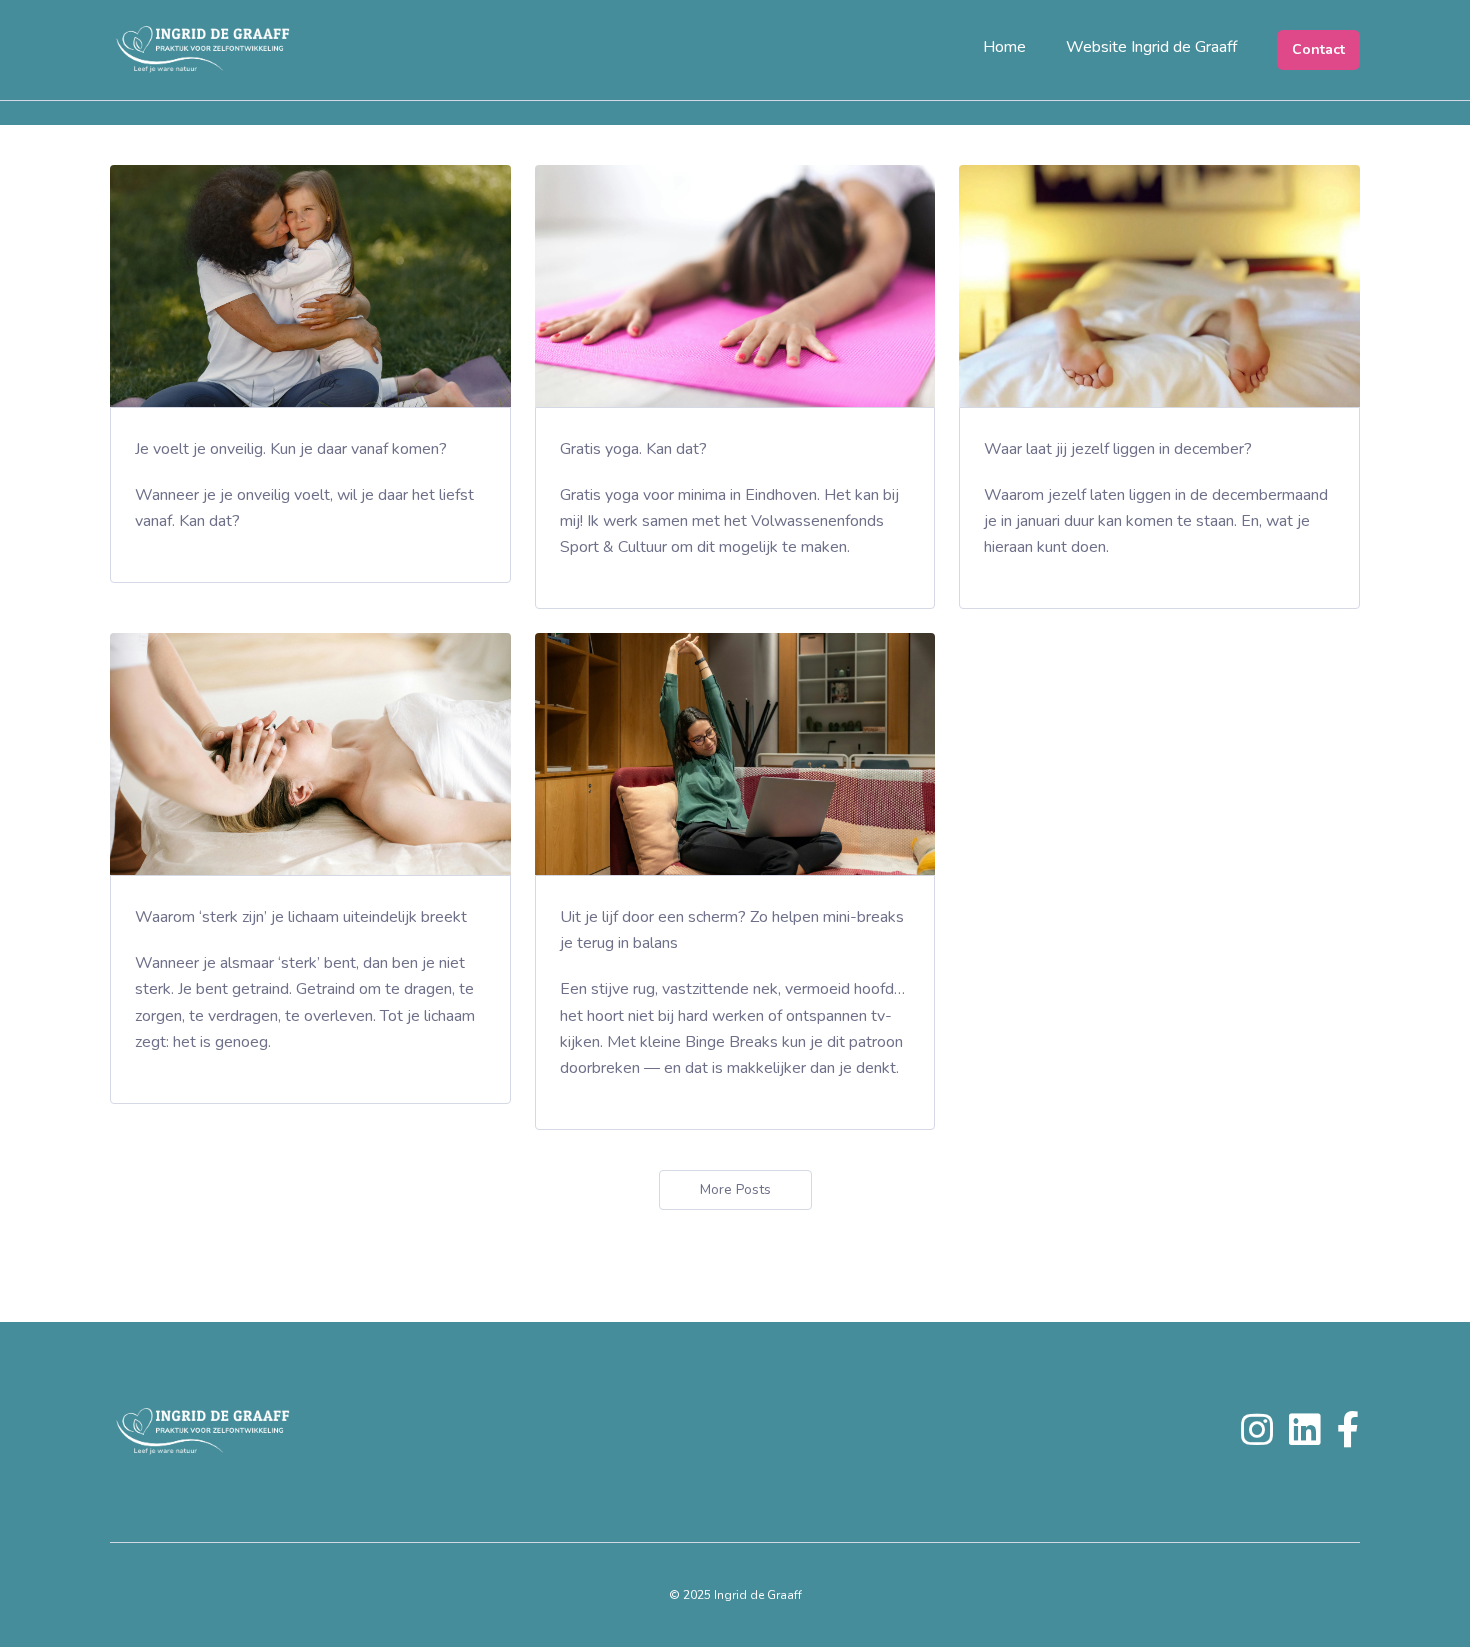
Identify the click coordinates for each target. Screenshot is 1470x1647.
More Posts (735, 1189)
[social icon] (1257, 1438)
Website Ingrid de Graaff (1151, 47)
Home (1004, 47)
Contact (1318, 49)
